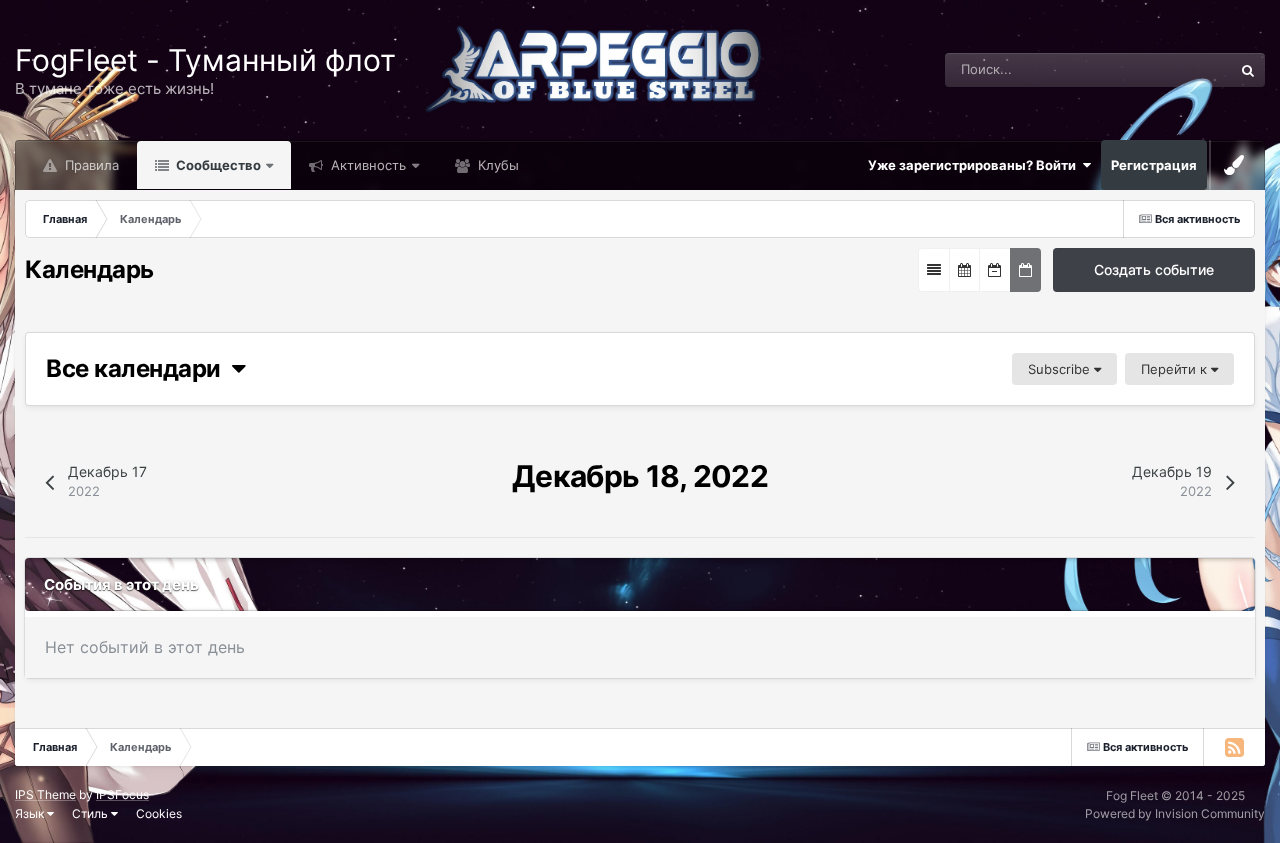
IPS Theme (45, 794)
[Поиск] (1248, 70)
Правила (90, 165)
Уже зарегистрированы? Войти (975, 165)
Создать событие (1154, 269)
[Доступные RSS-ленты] (1234, 747)
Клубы (496, 165)
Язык (31, 813)
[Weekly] (995, 270)
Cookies (159, 813)
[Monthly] (964, 270)
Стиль (91, 813)
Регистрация (1154, 165)
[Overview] (934, 270)
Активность (366, 165)
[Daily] (1025, 270)
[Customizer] (1234, 165)
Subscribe (1061, 369)
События (1178, 69)
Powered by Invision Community (1175, 813)
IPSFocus (122, 794)
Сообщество (217, 165)
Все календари (139, 368)
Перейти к (1176, 369)
